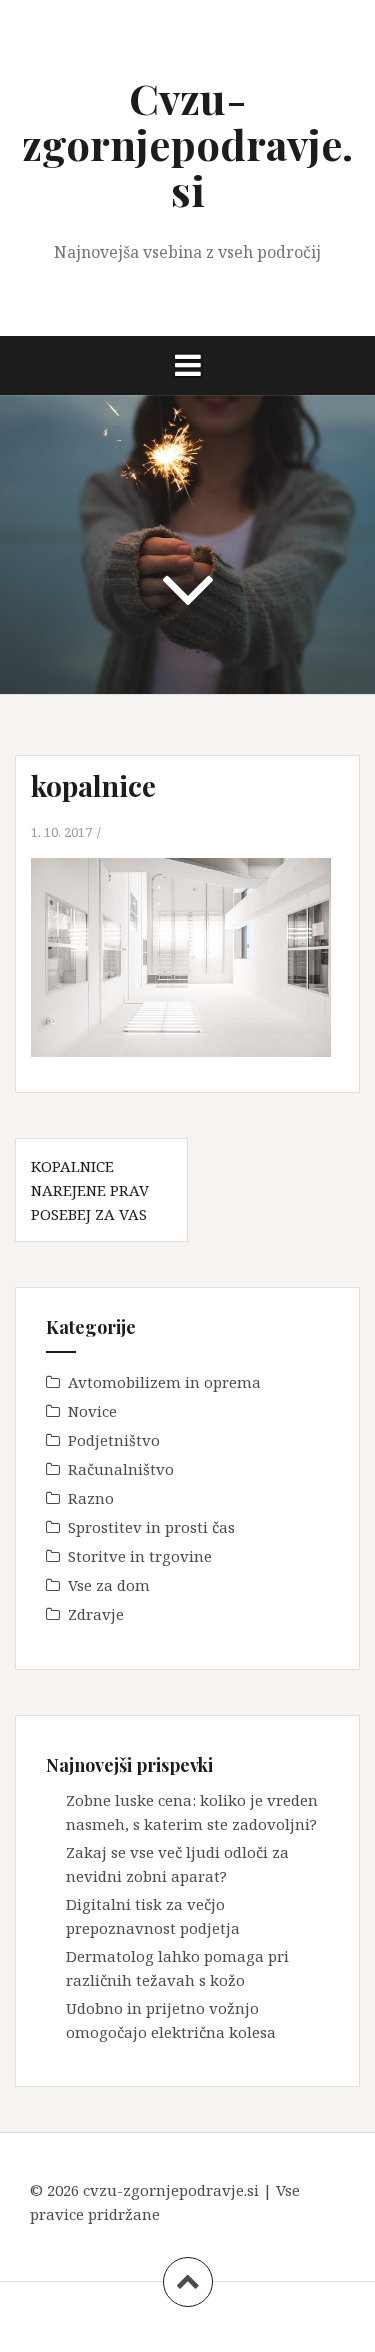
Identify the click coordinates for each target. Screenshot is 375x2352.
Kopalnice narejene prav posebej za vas (90, 1190)
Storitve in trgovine (140, 1556)
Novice (92, 1411)
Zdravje (96, 1614)
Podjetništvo (114, 1440)
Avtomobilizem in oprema (164, 1382)
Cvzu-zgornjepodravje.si (187, 144)
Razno (91, 1498)
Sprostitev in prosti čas (151, 1527)
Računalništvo (121, 1469)
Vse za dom (109, 1585)
